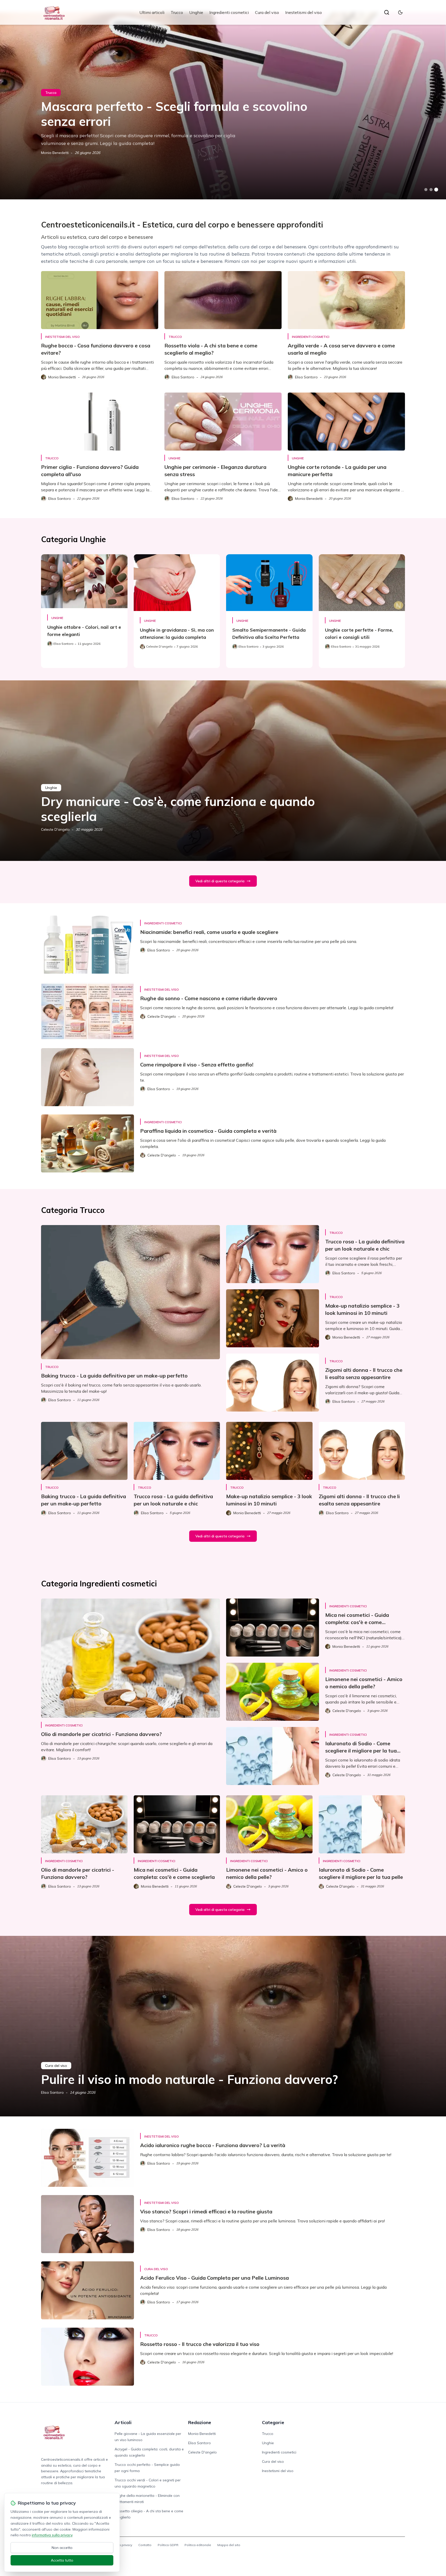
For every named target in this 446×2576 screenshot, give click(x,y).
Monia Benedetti (55, 153)
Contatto (145, 2545)
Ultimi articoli (152, 12)
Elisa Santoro (52, 2092)
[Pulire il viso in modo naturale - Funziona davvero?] (223, 2026)
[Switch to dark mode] (400, 12)
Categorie (273, 2422)
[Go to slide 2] (431, 190)
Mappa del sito (229, 2545)
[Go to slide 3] (436, 190)
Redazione (200, 2422)
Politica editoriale (198, 2545)
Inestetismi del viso (304, 12)
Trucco (177, 12)
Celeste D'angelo (55, 829)
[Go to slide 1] (426, 190)
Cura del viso (267, 12)
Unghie (196, 12)
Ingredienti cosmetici (229, 12)
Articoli (123, 2422)
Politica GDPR (168, 2545)
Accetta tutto (62, 2560)
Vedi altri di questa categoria (220, 881)
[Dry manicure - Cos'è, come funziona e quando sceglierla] (223, 771)
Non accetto (62, 2548)
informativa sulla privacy (52, 2535)
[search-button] (387, 12)
